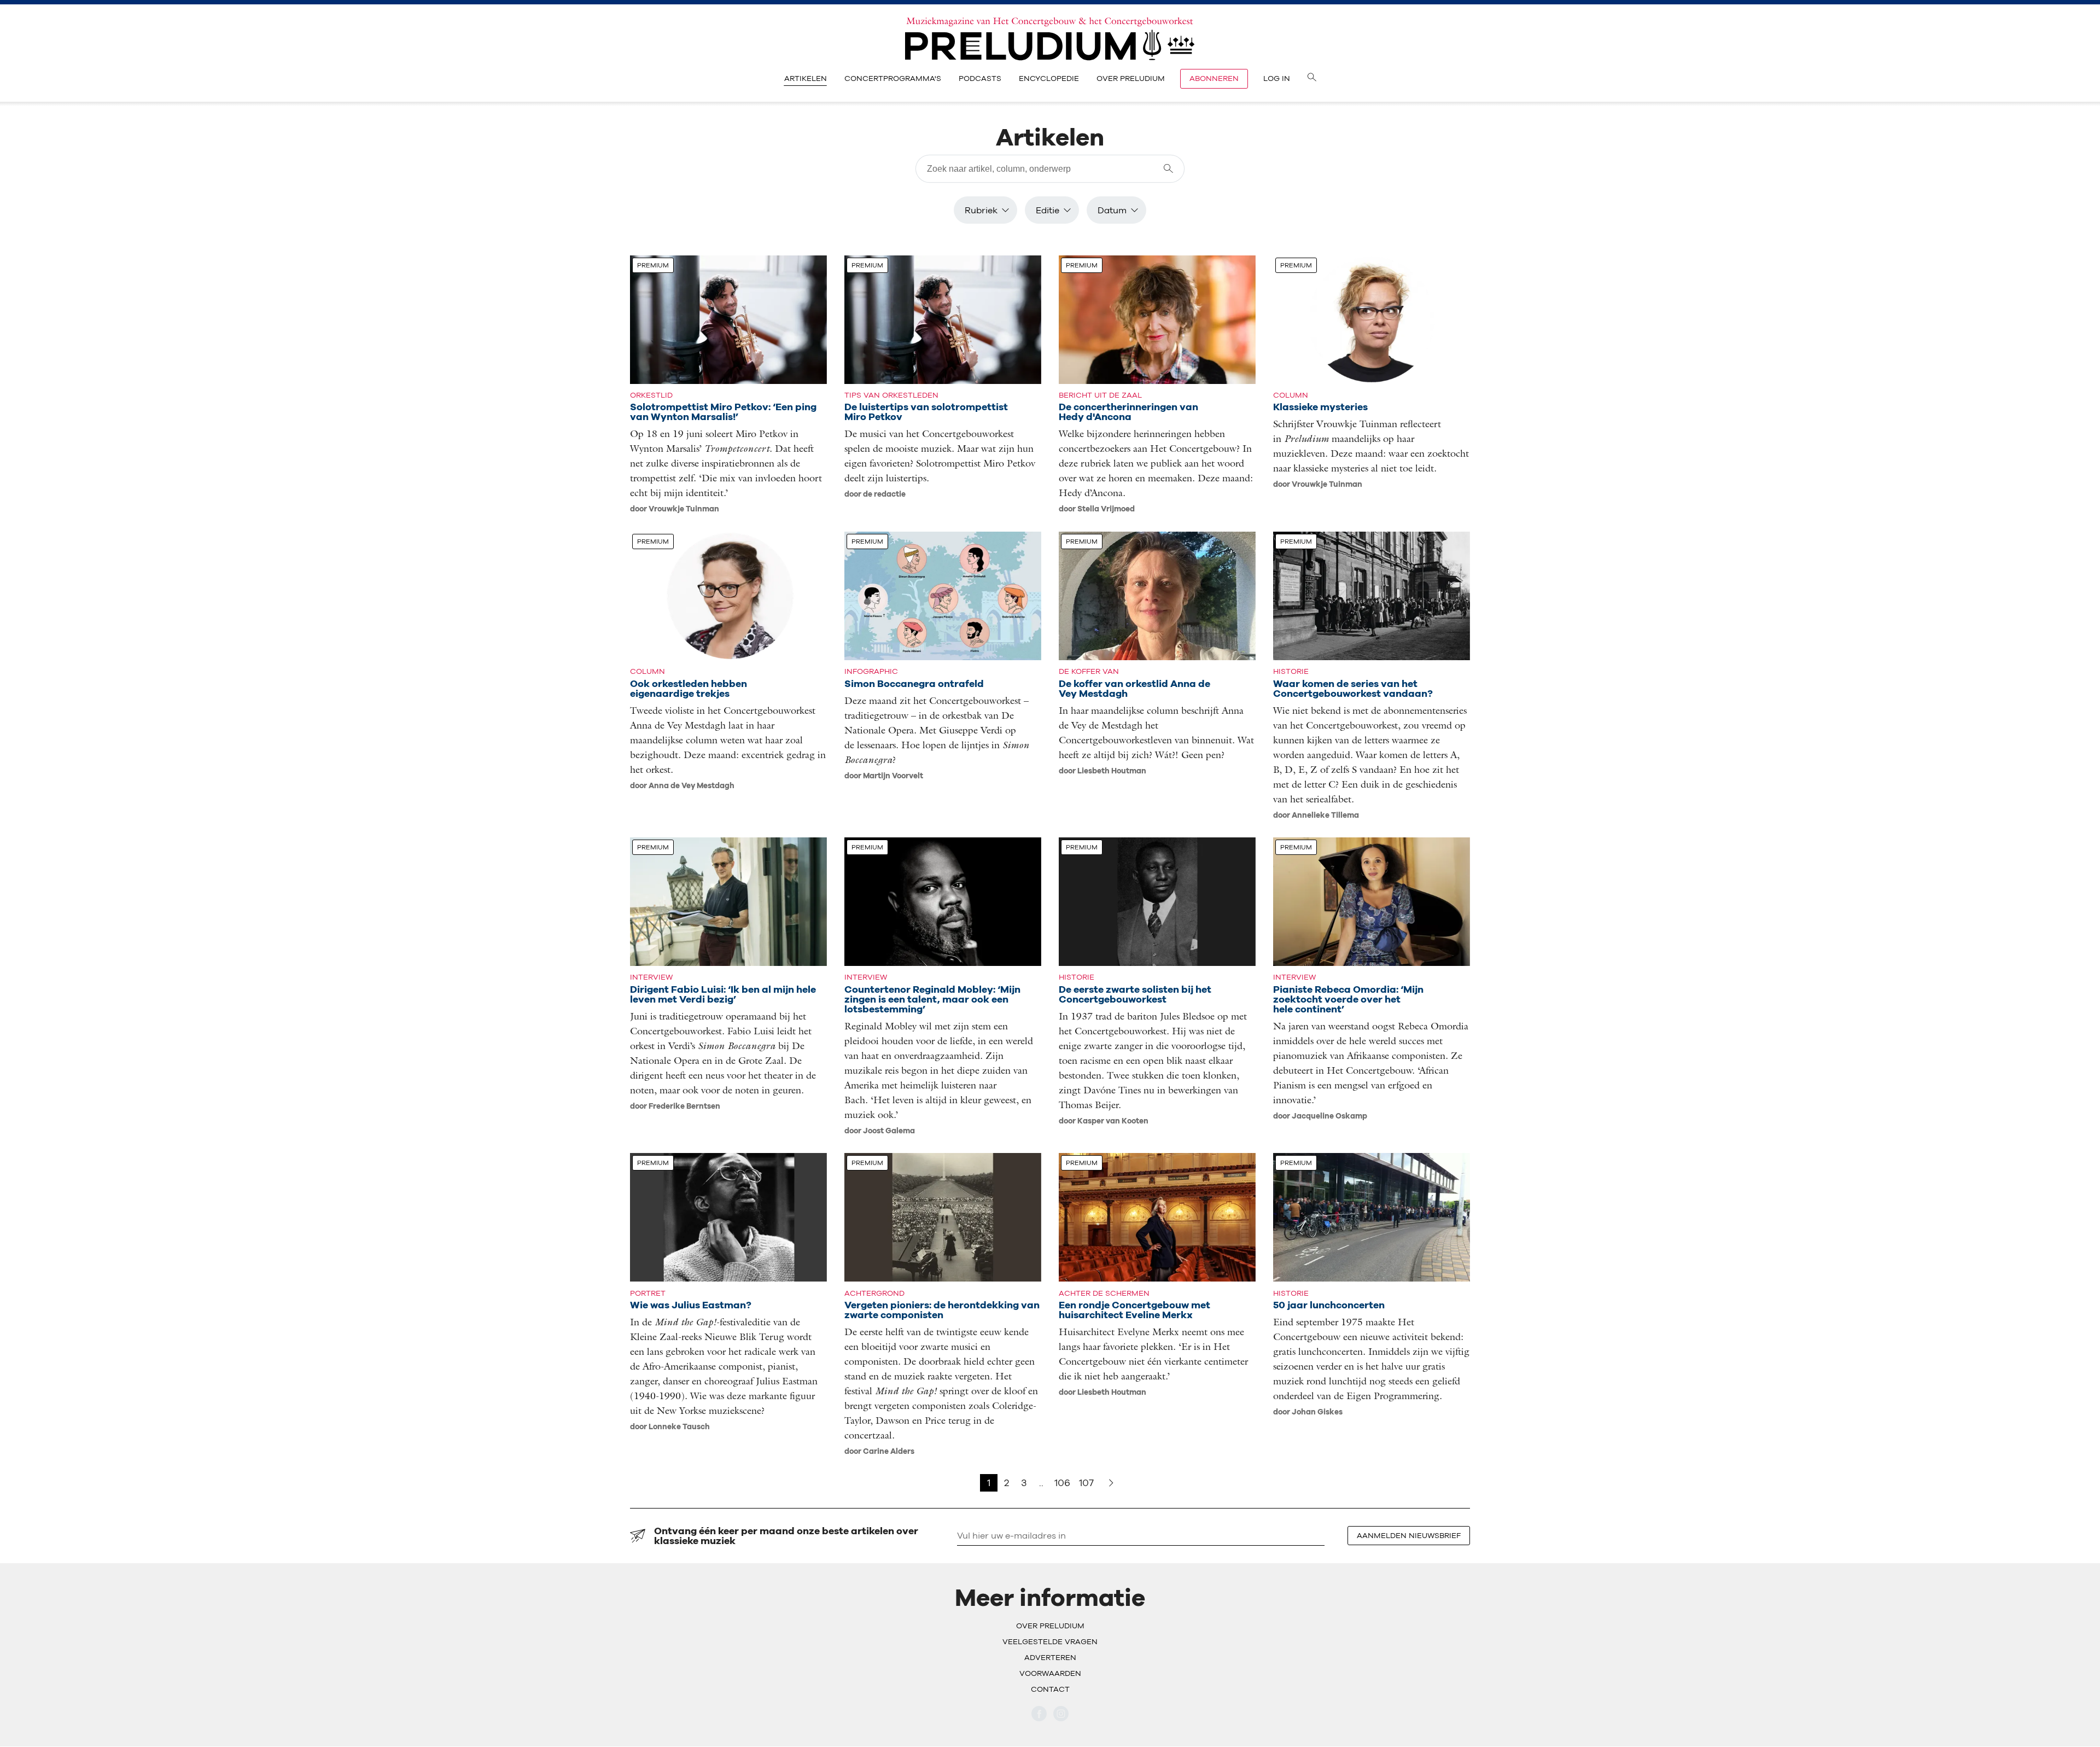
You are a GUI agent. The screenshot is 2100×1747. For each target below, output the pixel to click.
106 (1062, 1483)
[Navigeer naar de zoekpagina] (1312, 79)
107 (1086, 1483)
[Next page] (1111, 1483)
